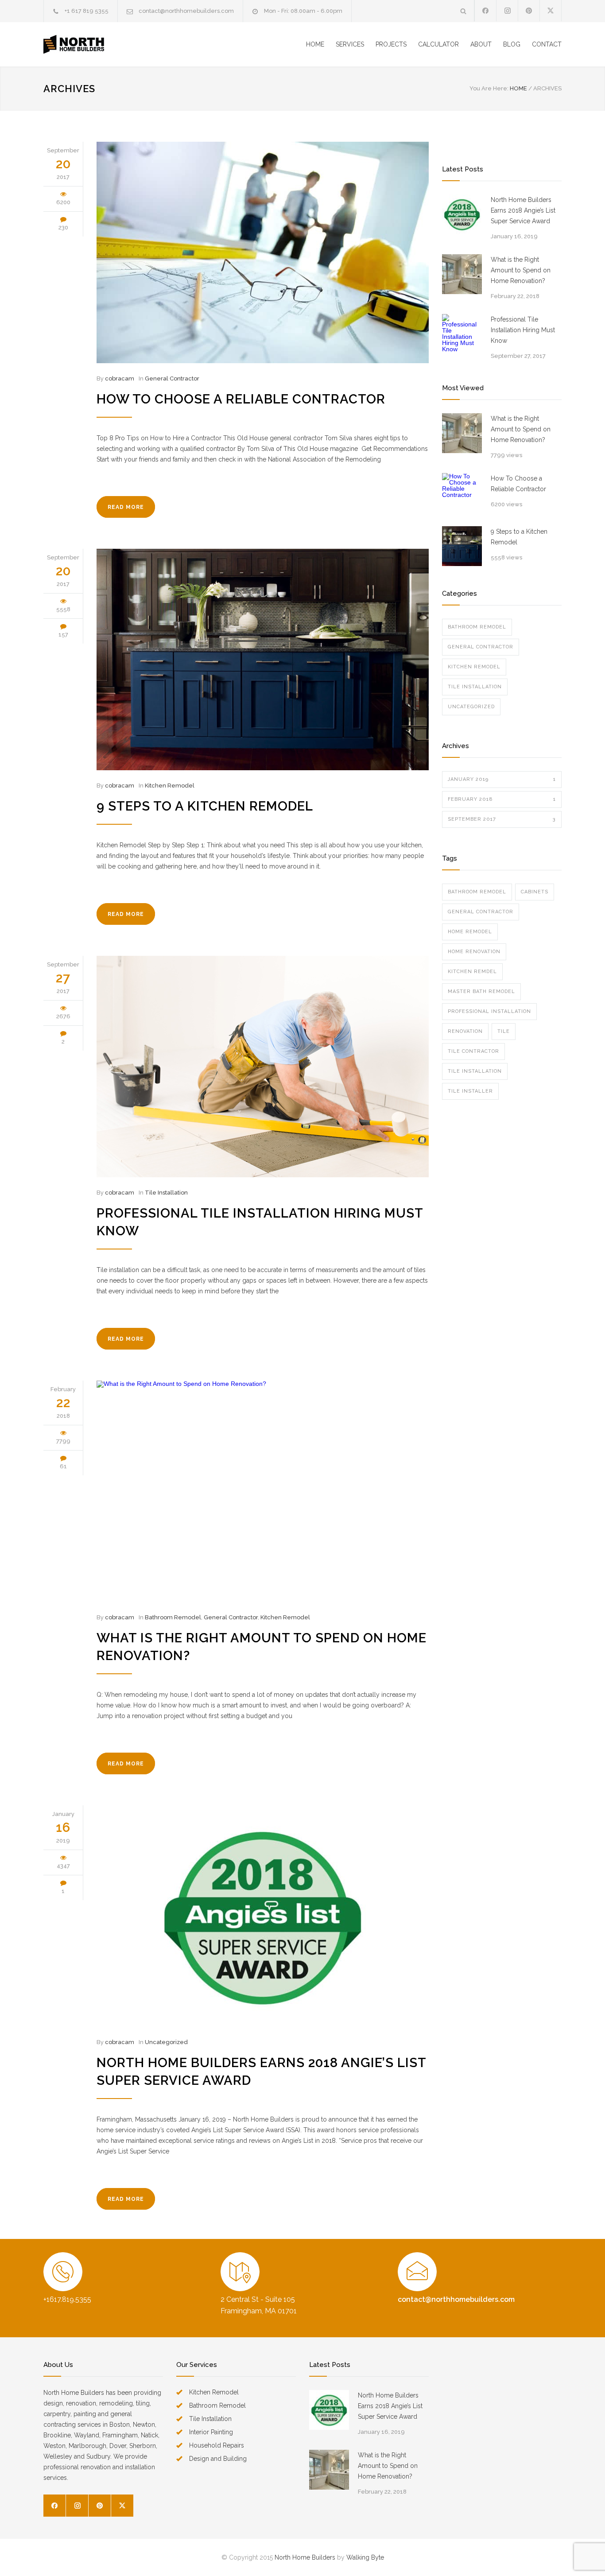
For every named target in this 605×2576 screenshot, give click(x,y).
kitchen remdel (472, 972)
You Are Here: (489, 88)
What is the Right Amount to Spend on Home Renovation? (521, 270)
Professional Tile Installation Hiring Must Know (523, 330)
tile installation (475, 1071)
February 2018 (502, 799)
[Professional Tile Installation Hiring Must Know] (263, 1067)
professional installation (489, 1011)
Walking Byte (365, 2557)
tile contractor (473, 1051)
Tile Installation (166, 1193)
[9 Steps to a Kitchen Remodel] (263, 660)
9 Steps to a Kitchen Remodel (205, 806)
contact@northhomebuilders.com (186, 11)
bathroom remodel (477, 892)
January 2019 (502, 779)
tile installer (470, 1091)
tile (504, 1031)
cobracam (120, 378)
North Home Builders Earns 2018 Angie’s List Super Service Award (523, 210)
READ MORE (126, 507)
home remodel (470, 932)
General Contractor (172, 378)
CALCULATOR (438, 44)
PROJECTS (391, 44)
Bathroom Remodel (173, 1617)
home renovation (474, 952)
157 (63, 634)
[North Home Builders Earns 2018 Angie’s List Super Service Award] (263, 1916)
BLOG (512, 44)
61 (63, 1466)
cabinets (535, 892)
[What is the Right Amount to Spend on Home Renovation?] (263, 1491)
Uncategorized (166, 2042)
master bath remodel (481, 991)
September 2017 (502, 819)
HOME (315, 44)
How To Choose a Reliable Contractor (241, 399)
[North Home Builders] (125, 44)
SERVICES (350, 44)
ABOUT (481, 44)
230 (63, 227)
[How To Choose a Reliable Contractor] (263, 252)
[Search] (463, 11)
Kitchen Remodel (170, 786)
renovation (465, 1031)
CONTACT (547, 44)
